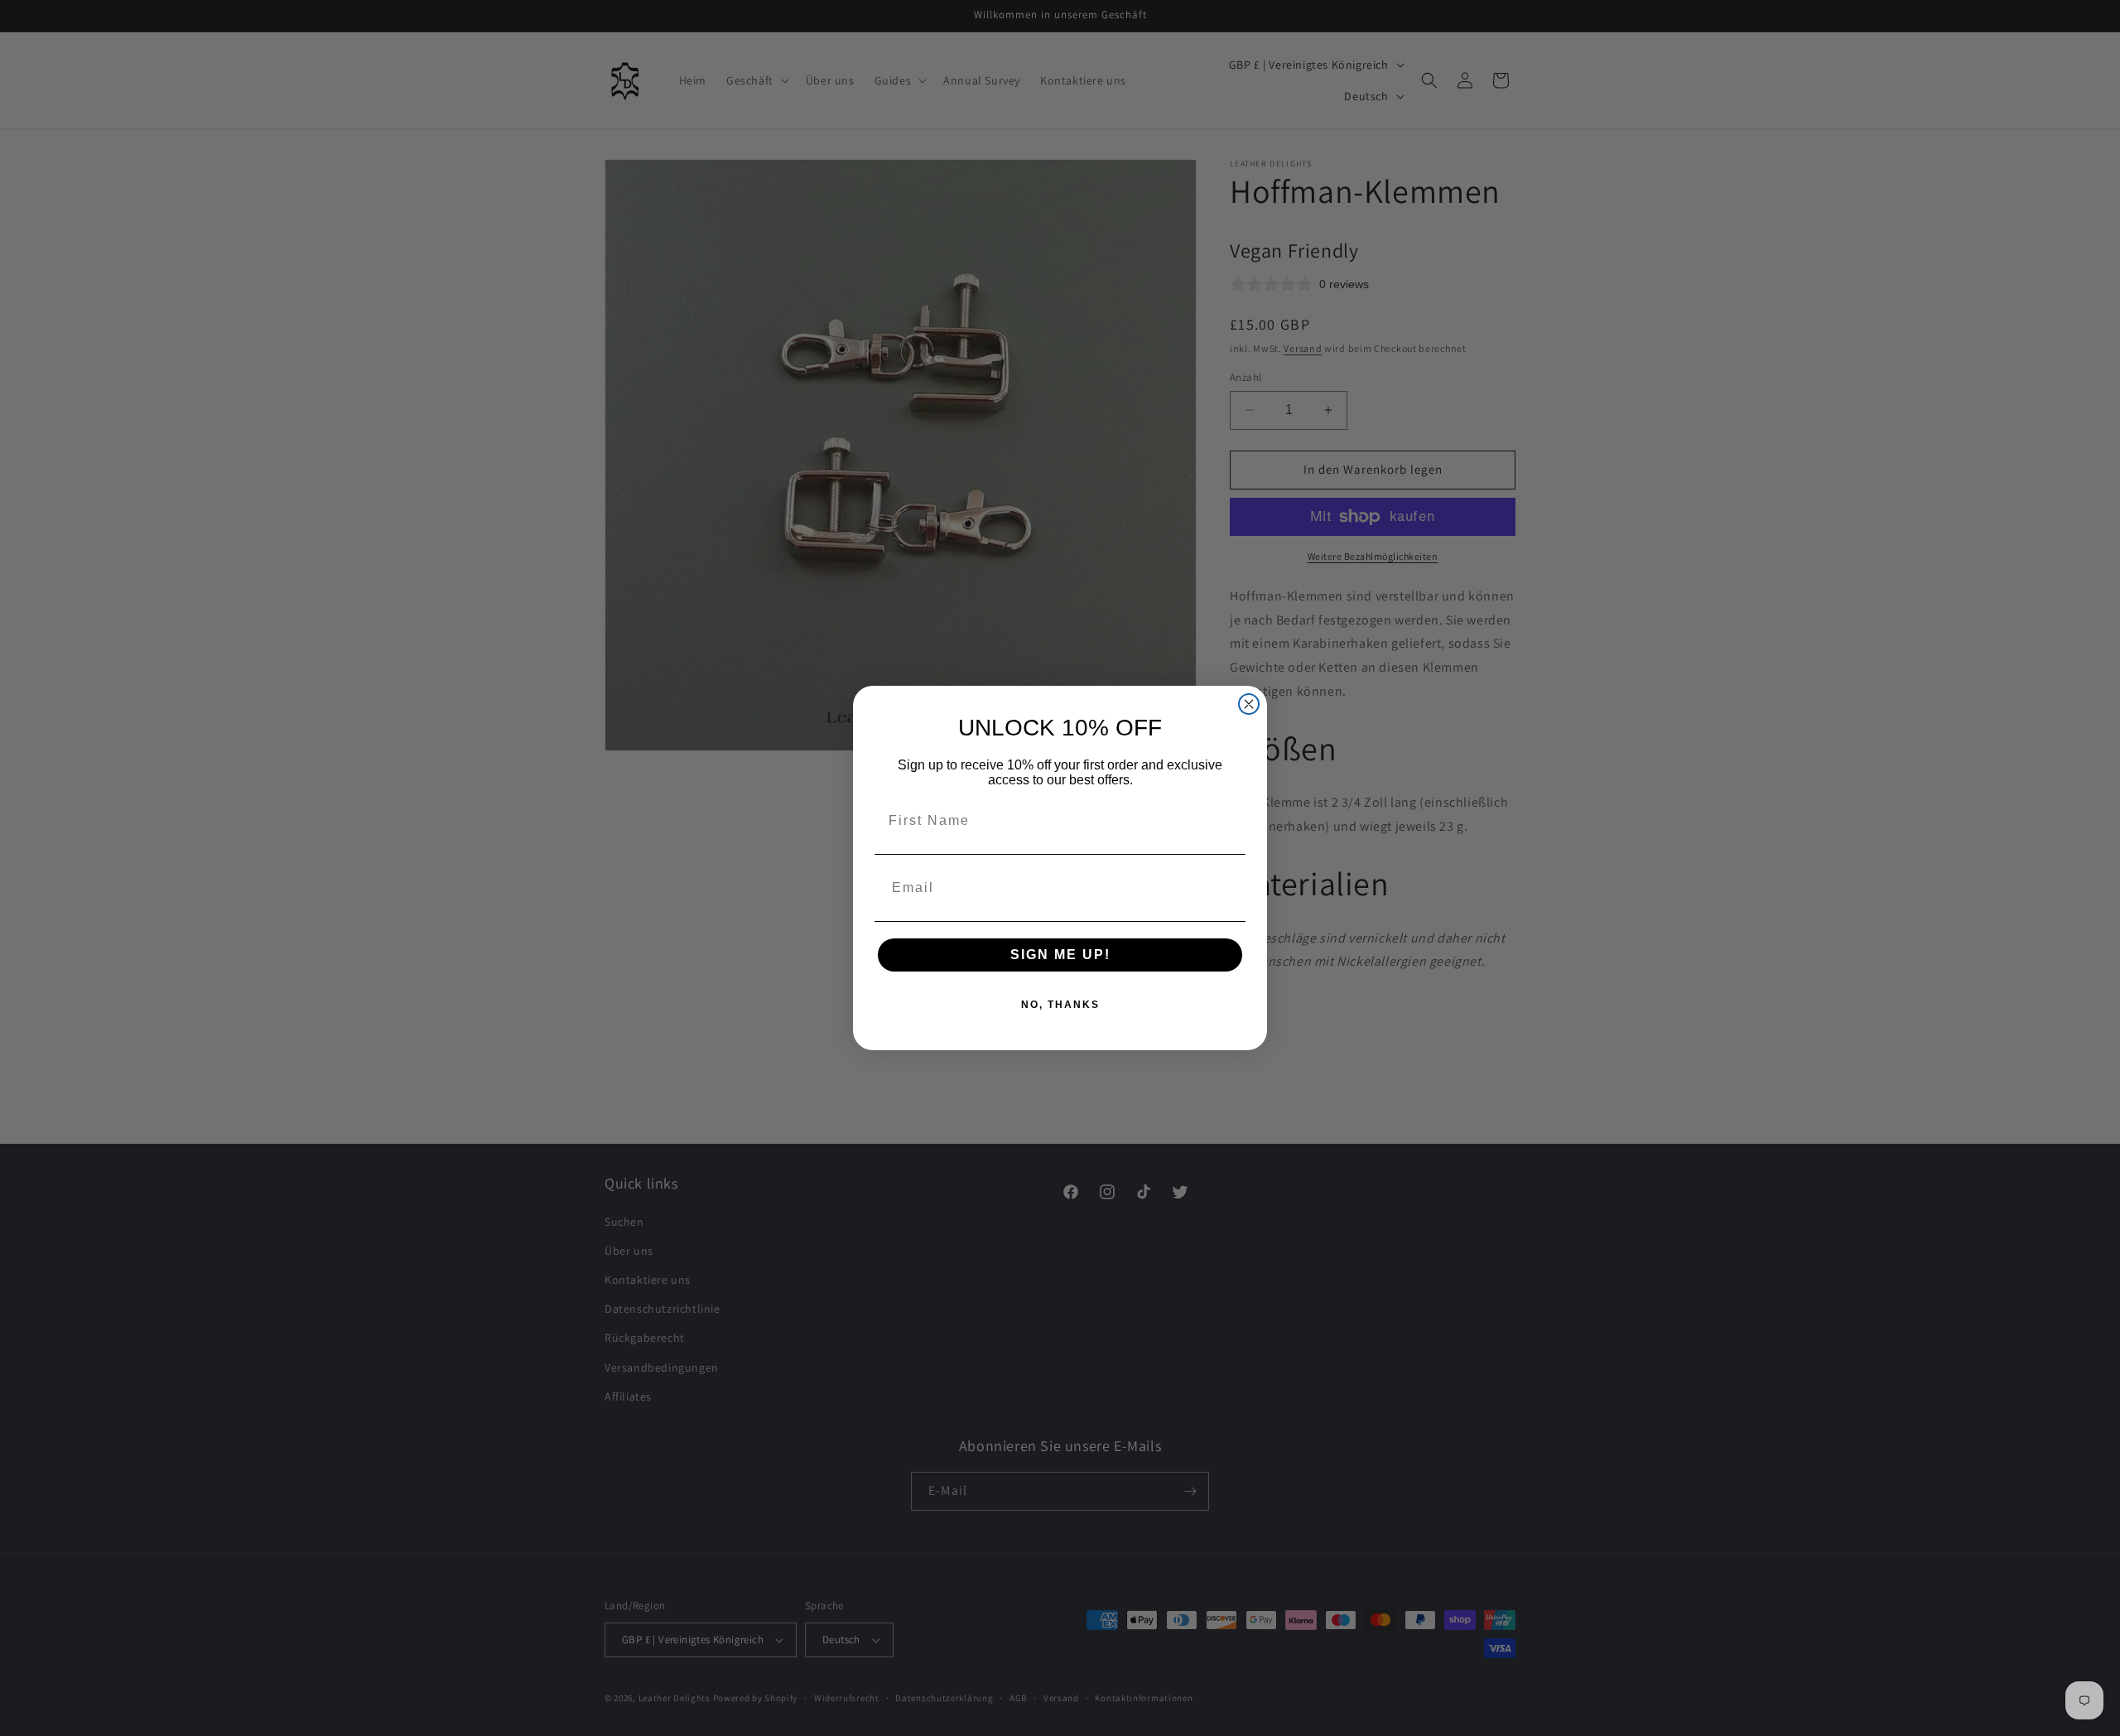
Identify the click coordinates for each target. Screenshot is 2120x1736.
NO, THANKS (1060, 1005)
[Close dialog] (1249, 704)
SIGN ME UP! (1060, 955)
